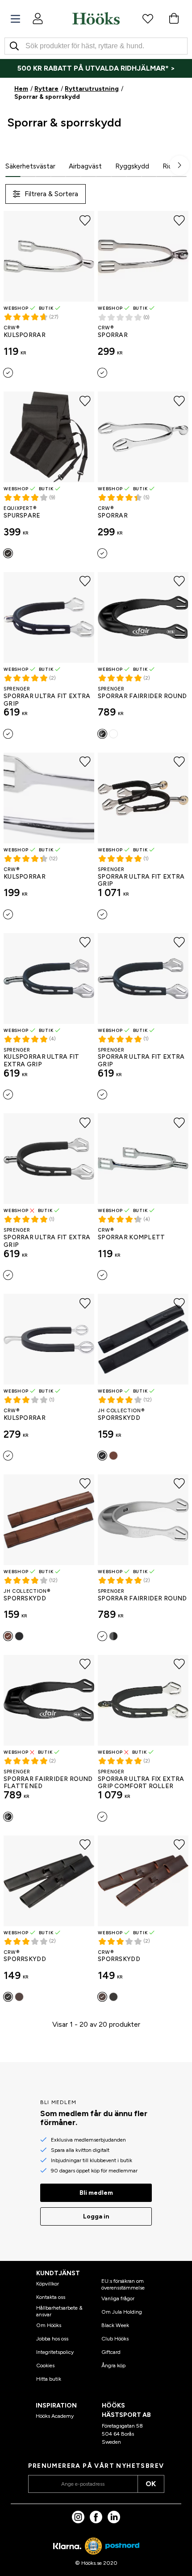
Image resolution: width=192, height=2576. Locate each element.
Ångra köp (113, 2366)
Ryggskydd (132, 166)
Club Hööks (115, 2339)
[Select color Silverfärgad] (8, 373)
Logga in (96, 2216)
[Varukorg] (174, 18)
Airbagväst (85, 166)
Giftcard (111, 2352)
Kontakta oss (51, 2297)
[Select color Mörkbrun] (19, 1997)
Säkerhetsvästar (30, 166)
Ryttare (46, 89)
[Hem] (96, 18)
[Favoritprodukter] (148, 18)
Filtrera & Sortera (51, 194)
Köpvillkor (48, 2284)
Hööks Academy (55, 2416)
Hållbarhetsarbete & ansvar (59, 2311)
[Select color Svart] (8, 553)
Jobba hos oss (52, 2339)
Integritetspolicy (55, 2352)
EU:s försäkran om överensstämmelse (123, 2284)
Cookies (45, 2366)
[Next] (179, 165)
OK (151, 2484)
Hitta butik (49, 2379)
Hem (21, 89)
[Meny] (15, 19)
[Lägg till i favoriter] (85, 220)
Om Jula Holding (122, 2312)
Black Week (115, 2325)
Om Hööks (49, 2325)
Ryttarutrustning (92, 89)
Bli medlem (96, 2193)
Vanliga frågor (118, 2298)
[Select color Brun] (113, 1456)
